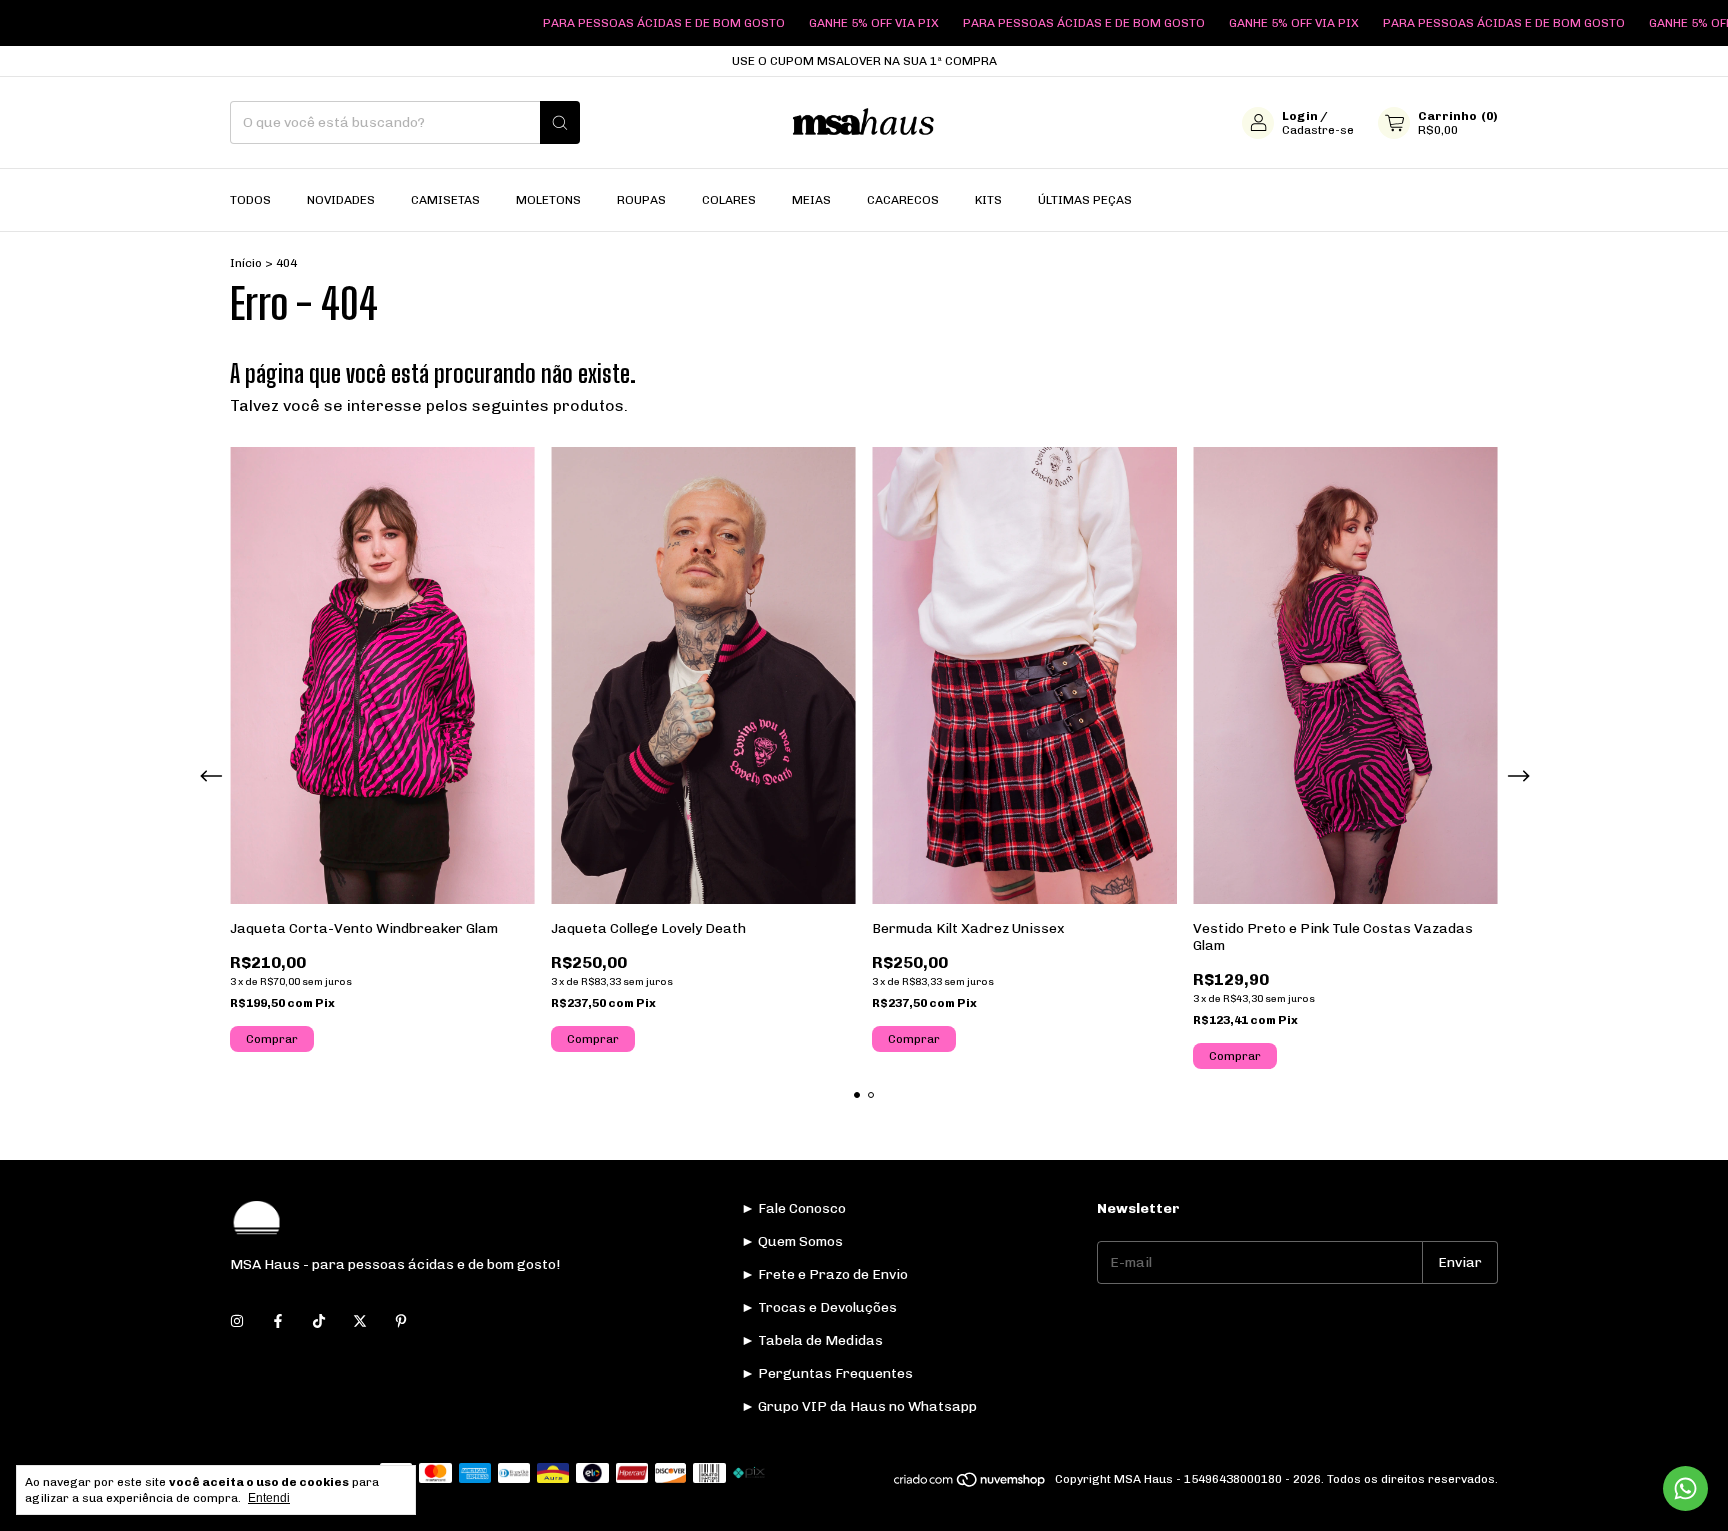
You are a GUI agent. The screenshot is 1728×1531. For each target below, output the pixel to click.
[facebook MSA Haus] (278, 1321)
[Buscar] (560, 122)
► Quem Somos (792, 1241)
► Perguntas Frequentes (827, 1373)
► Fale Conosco (793, 1208)
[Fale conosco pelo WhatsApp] (1685, 1488)
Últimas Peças (1085, 200)
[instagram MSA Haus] (237, 1321)
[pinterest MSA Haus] (401, 1321)
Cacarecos (903, 200)
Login (1300, 116)
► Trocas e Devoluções (819, 1307)
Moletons (548, 200)
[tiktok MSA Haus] (319, 1321)
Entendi (269, 1498)
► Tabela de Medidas (812, 1340)
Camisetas (445, 200)
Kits (988, 200)
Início (246, 263)
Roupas (641, 200)
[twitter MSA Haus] (360, 1321)
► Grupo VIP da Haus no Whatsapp (859, 1406)
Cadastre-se (1318, 130)
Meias (811, 200)
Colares (729, 200)
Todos (250, 200)
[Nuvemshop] (970, 1484)
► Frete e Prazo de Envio (824, 1274)
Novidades (341, 200)
